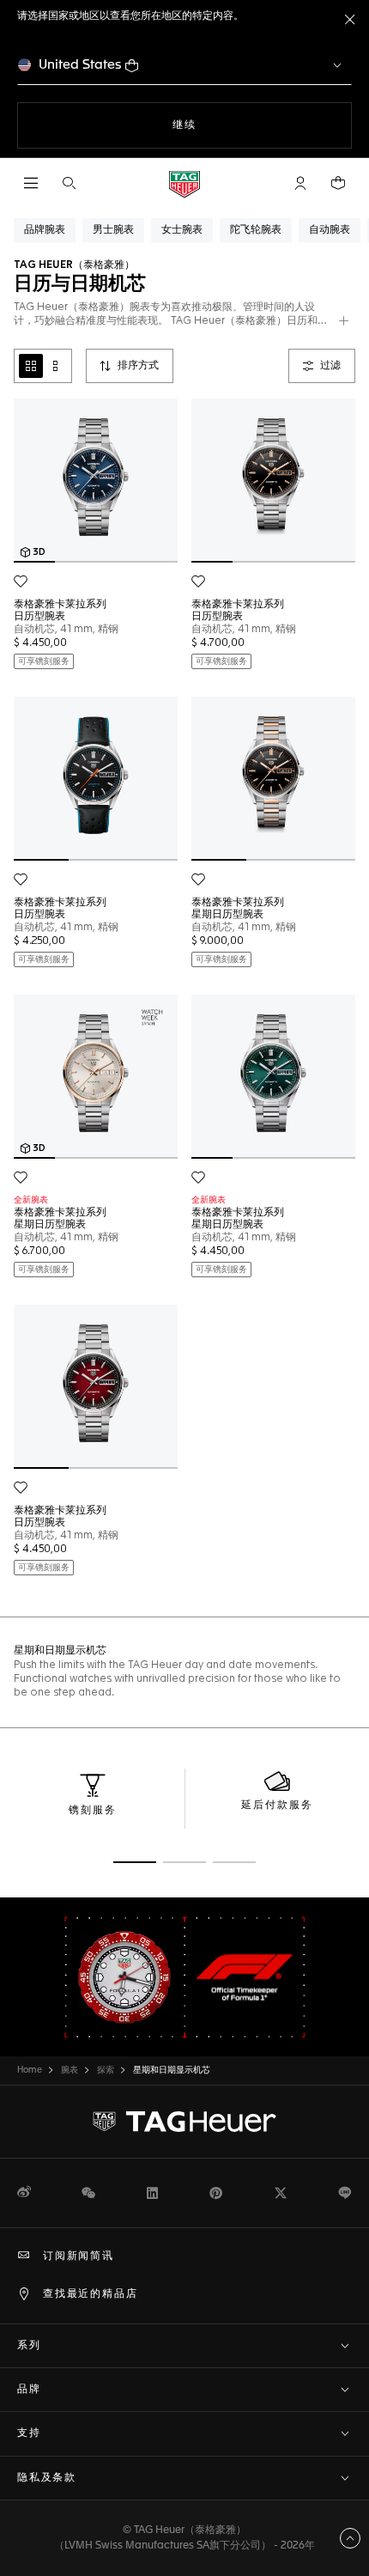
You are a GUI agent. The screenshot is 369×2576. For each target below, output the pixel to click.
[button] (300, 183)
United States (80, 65)
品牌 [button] (29, 2390)
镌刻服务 (93, 1811)
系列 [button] (29, 2346)
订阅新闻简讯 (79, 2256)
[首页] (184, 183)
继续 (219, 125)
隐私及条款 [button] (47, 2478)
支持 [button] (29, 2433)
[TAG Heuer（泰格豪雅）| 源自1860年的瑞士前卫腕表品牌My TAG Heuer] (184, 2122)
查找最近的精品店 (90, 2294)
